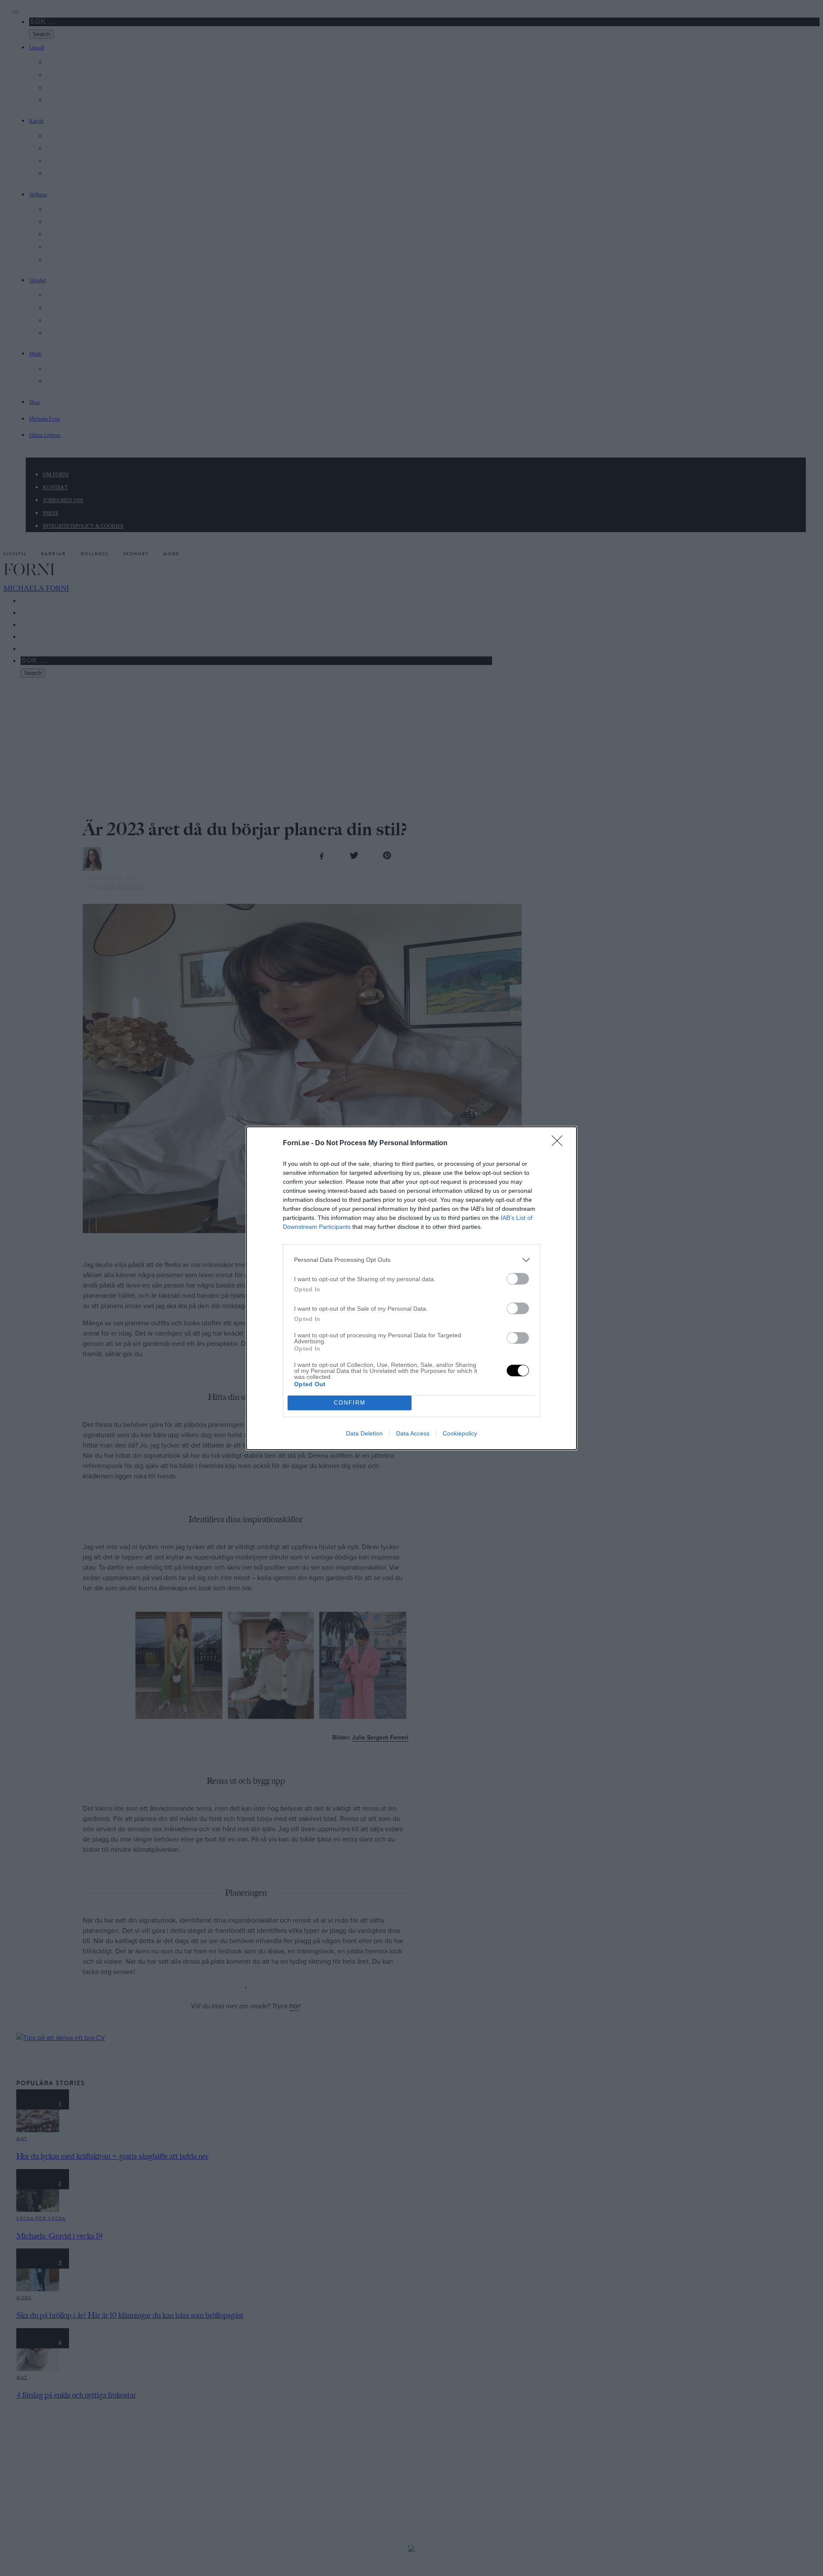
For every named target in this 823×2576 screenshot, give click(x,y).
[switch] (518, 1279)
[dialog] (411, 1288)
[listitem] (411, 1260)
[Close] (560, 1144)
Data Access (413, 1433)
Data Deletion (364, 1433)
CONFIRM (350, 1403)
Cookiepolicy (460, 1433)
